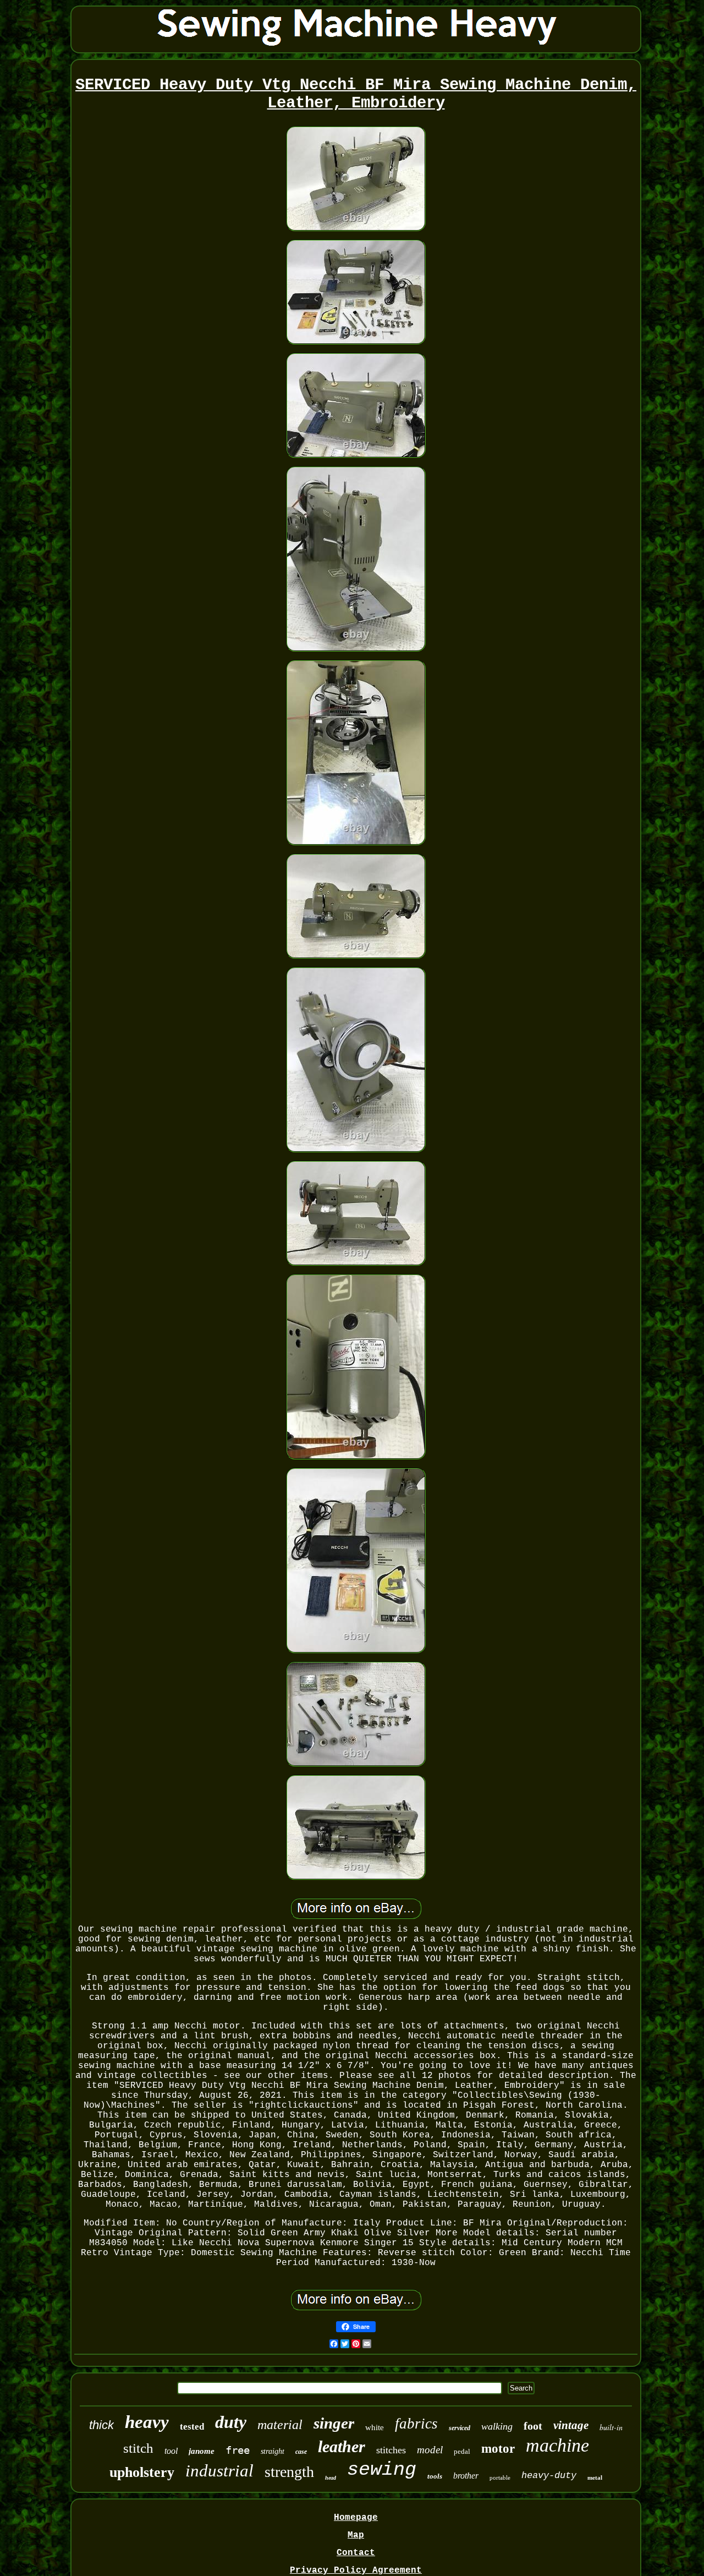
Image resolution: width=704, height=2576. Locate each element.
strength (289, 2472)
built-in (611, 2427)
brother (466, 2476)
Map (356, 2535)
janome (202, 2451)
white (375, 2427)
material (280, 2425)
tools (435, 2476)
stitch (138, 2448)
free (238, 2450)
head (331, 2478)
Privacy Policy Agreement (356, 2570)
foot (533, 2426)
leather (342, 2446)
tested (192, 2427)
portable (500, 2477)
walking (497, 2426)
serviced (460, 2428)
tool (171, 2451)
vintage (571, 2425)
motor (498, 2449)
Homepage (356, 2518)
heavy (147, 2422)
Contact (356, 2553)
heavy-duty (549, 2476)
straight (273, 2451)
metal (595, 2477)
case (301, 2452)
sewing (382, 2470)
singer (334, 2423)
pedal (462, 2451)
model (430, 2450)
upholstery (142, 2472)
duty (231, 2422)
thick (101, 2425)
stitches (391, 2450)
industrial (219, 2471)
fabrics (416, 2424)
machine (557, 2445)
